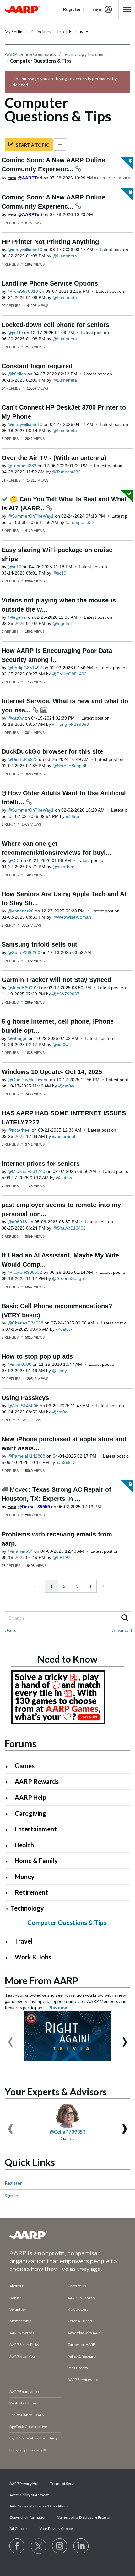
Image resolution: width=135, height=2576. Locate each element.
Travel (24, 1941)
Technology (27, 1908)
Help (60, 32)
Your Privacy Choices (57, 2529)
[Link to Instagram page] (60, 2546)
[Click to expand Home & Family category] (9, 1861)
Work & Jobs (33, 1957)
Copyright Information (28, 2517)
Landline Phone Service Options (50, 283)
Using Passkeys (25, 1398)
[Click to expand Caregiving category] (9, 1814)
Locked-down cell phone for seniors (55, 325)
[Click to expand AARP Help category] (9, 1798)
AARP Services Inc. (83, 2380)
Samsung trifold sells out (39, 944)
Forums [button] (76, 31)
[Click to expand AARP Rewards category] (9, 1782)
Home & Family (36, 1861)
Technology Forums (83, 54)
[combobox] (67, 1618)
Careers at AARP (81, 2344)
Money (25, 1877)
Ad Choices (19, 2529)
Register (13, 2183)
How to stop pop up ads (37, 1356)
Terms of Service (64, 2483)
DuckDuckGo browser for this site (52, 751)
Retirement (31, 1892)
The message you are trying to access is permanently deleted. (65, 82)
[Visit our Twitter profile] (39, 2546)
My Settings (16, 32)
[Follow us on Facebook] (17, 2546)
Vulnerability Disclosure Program (85, 2517)
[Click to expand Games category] (9, 1766)
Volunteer (18, 2309)
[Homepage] (22, 9)
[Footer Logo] (67, 2235)
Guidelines (41, 32)
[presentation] (10, 2039)
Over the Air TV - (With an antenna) (54, 458)
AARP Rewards (37, 1781)
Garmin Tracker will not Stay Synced (56, 980)
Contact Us (77, 2286)
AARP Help (30, 1797)
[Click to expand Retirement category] (9, 1893)
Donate (16, 2298)
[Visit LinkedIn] (81, 2546)
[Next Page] (103, 1586)
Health (24, 1845)
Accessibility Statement (29, 2495)
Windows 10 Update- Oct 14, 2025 (52, 1072)
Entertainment (36, 1829)
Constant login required (37, 366)
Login (97, 9)
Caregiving (30, 1813)
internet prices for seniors (41, 1164)
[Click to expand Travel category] (9, 1942)
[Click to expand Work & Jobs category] (9, 1958)
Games (25, 1766)
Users (11, 1630)
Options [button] (60, 145)
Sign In (11, 2196)
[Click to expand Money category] (9, 1877)
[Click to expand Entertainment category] (9, 1830)
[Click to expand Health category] (9, 1846)
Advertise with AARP (85, 2333)
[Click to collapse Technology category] (7, 1909)
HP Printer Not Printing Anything (50, 242)
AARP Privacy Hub (24, 2483)
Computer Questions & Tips (67, 1923)
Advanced (122, 1630)
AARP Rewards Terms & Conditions (39, 2506)
